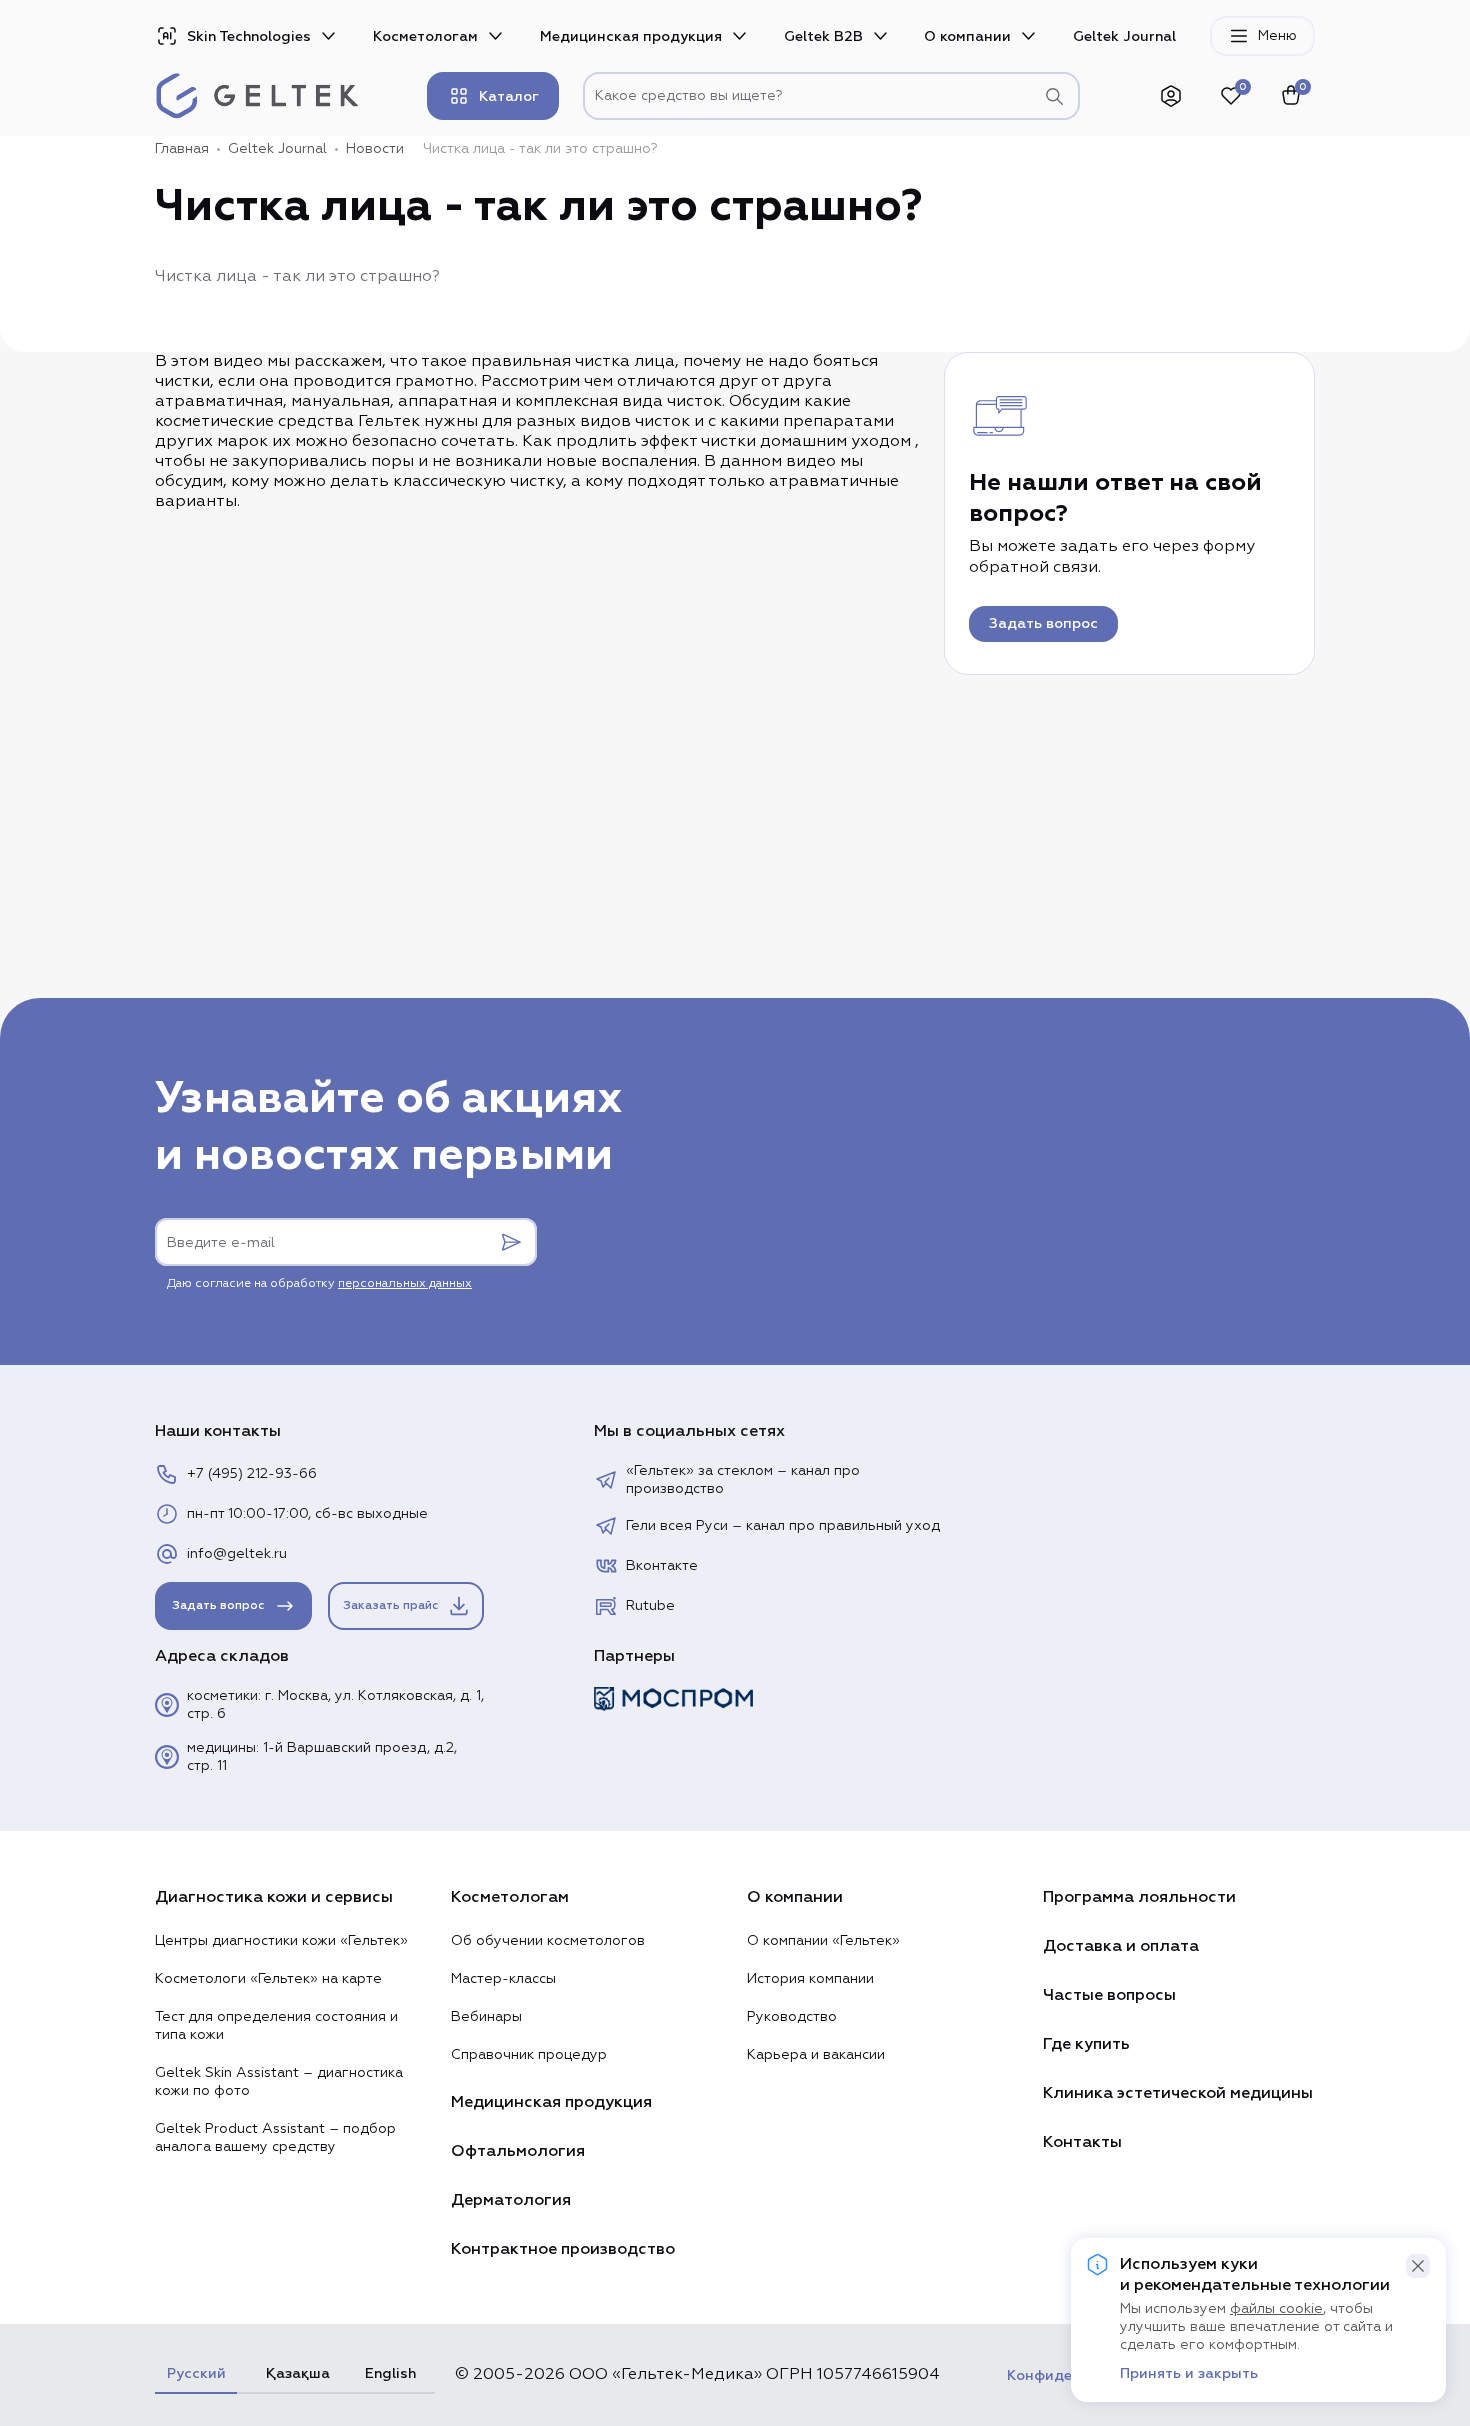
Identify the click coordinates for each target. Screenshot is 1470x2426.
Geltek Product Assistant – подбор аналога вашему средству (275, 2138)
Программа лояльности (1139, 1897)
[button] (1418, 2266)
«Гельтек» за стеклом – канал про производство (743, 1480)
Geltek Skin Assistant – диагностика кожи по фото (279, 2082)
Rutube (650, 1606)
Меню (1277, 36)
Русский (196, 2373)
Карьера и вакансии (816, 2055)
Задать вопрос (1043, 623)
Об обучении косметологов (548, 1941)
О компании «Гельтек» (823, 1941)
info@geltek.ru (237, 1554)
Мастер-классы (503, 1979)
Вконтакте (662, 1566)
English (390, 2373)
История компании (810, 1979)
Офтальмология (518, 2151)
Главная (182, 149)
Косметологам (425, 36)
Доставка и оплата (1121, 1946)
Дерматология (511, 2200)
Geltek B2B (823, 36)
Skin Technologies (249, 36)
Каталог (509, 96)
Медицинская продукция (631, 36)
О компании (967, 36)
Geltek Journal (1124, 36)
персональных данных (405, 1284)
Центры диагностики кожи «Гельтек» (281, 1941)
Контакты (1082, 2142)
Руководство (792, 2017)
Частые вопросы (1109, 1995)
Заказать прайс (391, 1605)
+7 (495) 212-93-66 (252, 1474)
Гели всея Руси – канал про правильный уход (783, 1526)
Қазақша (295, 2373)
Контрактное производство (563, 2249)
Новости (375, 149)
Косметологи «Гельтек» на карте (268, 1979)
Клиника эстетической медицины (1178, 2093)
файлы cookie (1276, 2309)
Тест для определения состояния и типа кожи (276, 2026)
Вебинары (486, 2017)
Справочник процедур (529, 2055)
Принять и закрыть (1189, 2374)
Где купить (1086, 2044)
